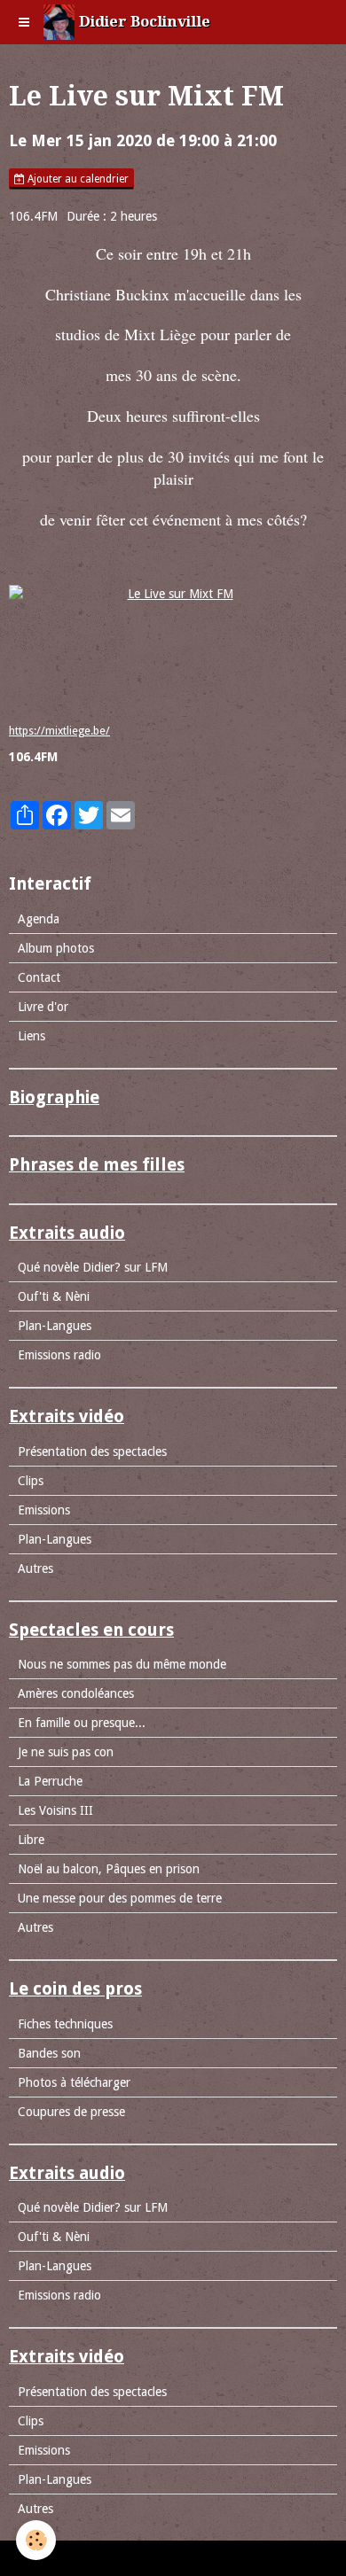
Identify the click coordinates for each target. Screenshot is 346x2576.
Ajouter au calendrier (77, 179)
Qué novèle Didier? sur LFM (93, 1267)
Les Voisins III (55, 1810)
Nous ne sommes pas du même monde (122, 1664)
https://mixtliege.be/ (59, 731)
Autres (35, 1568)
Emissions (44, 1510)
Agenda (39, 919)
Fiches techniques (65, 2024)
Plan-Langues (55, 1326)
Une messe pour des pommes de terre (120, 1898)
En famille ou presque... (82, 1723)
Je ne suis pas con (66, 1752)
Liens (31, 1036)
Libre (31, 1840)
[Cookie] (36, 2540)
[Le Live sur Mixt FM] (173, 646)
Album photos (56, 948)
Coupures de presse (71, 2112)
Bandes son (49, 2053)
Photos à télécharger (74, 2082)
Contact (39, 977)
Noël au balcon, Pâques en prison (109, 1869)
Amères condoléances (76, 1693)
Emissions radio (59, 1355)
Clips (31, 1481)
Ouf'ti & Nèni (54, 1296)
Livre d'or (43, 1007)
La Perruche (50, 1781)
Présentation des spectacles (92, 1451)
